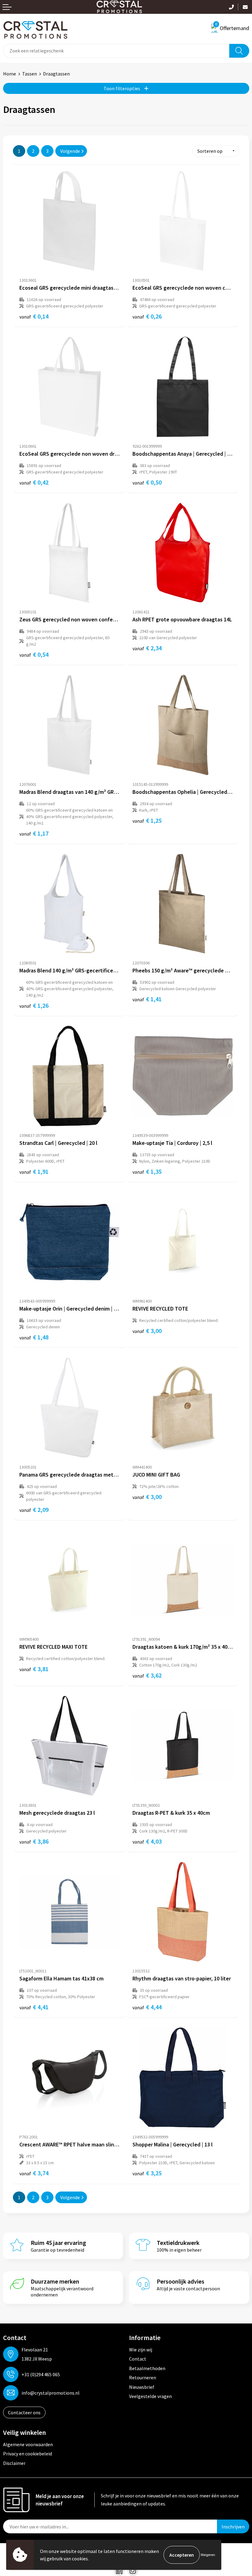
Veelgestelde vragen (150, 2396)
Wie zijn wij (141, 2350)
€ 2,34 (147, 648)
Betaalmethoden (147, 2368)
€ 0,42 (34, 482)
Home (10, 74)
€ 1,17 (34, 833)
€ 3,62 (147, 1675)
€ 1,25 (147, 820)
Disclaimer (14, 2463)
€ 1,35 (147, 1171)
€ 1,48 (34, 1337)
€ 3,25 (147, 2173)
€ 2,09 (34, 1510)
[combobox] (116, 51)
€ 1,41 (147, 999)
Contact (138, 2359)
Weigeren (208, 2555)
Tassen (30, 74)
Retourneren (143, 2377)
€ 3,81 (34, 1669)
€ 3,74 (34, 2173)
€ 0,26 (147, 316)
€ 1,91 (34, 1171)
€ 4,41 (34, 2007)
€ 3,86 (34, 1841)
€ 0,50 (147, 482)
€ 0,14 (34, 316)
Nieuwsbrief (142, 2387)
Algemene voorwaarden (28, 2444)
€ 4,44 (147, 2007)
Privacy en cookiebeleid (28, 2454)
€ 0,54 (34, 654)
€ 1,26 (34, 1005)
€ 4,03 (147, 1841)
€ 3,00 (147, 1331)
